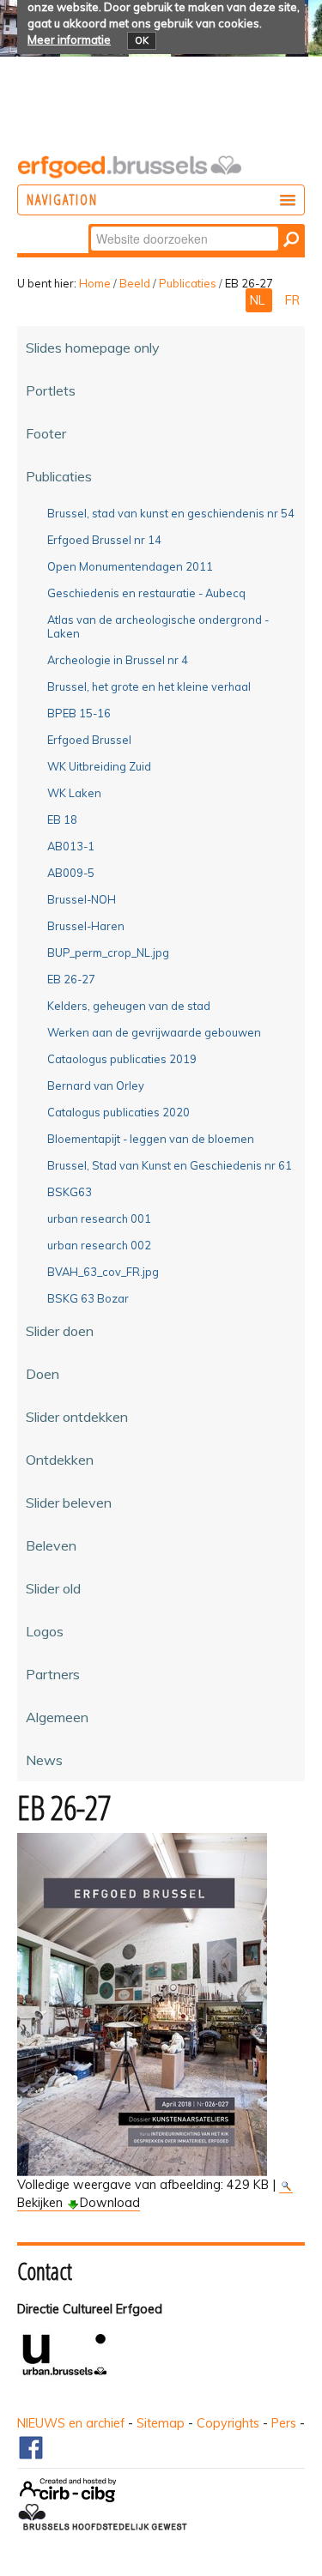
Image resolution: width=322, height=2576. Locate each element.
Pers (284, 2423)
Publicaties (188, 283)
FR (292, 300)
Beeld (135, 283)
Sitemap (161, 2423)
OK (142, 40)
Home (95, 283)
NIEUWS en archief (71, 2423)
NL (259, 300)
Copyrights (228, 2423)
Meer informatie (69, 39)
